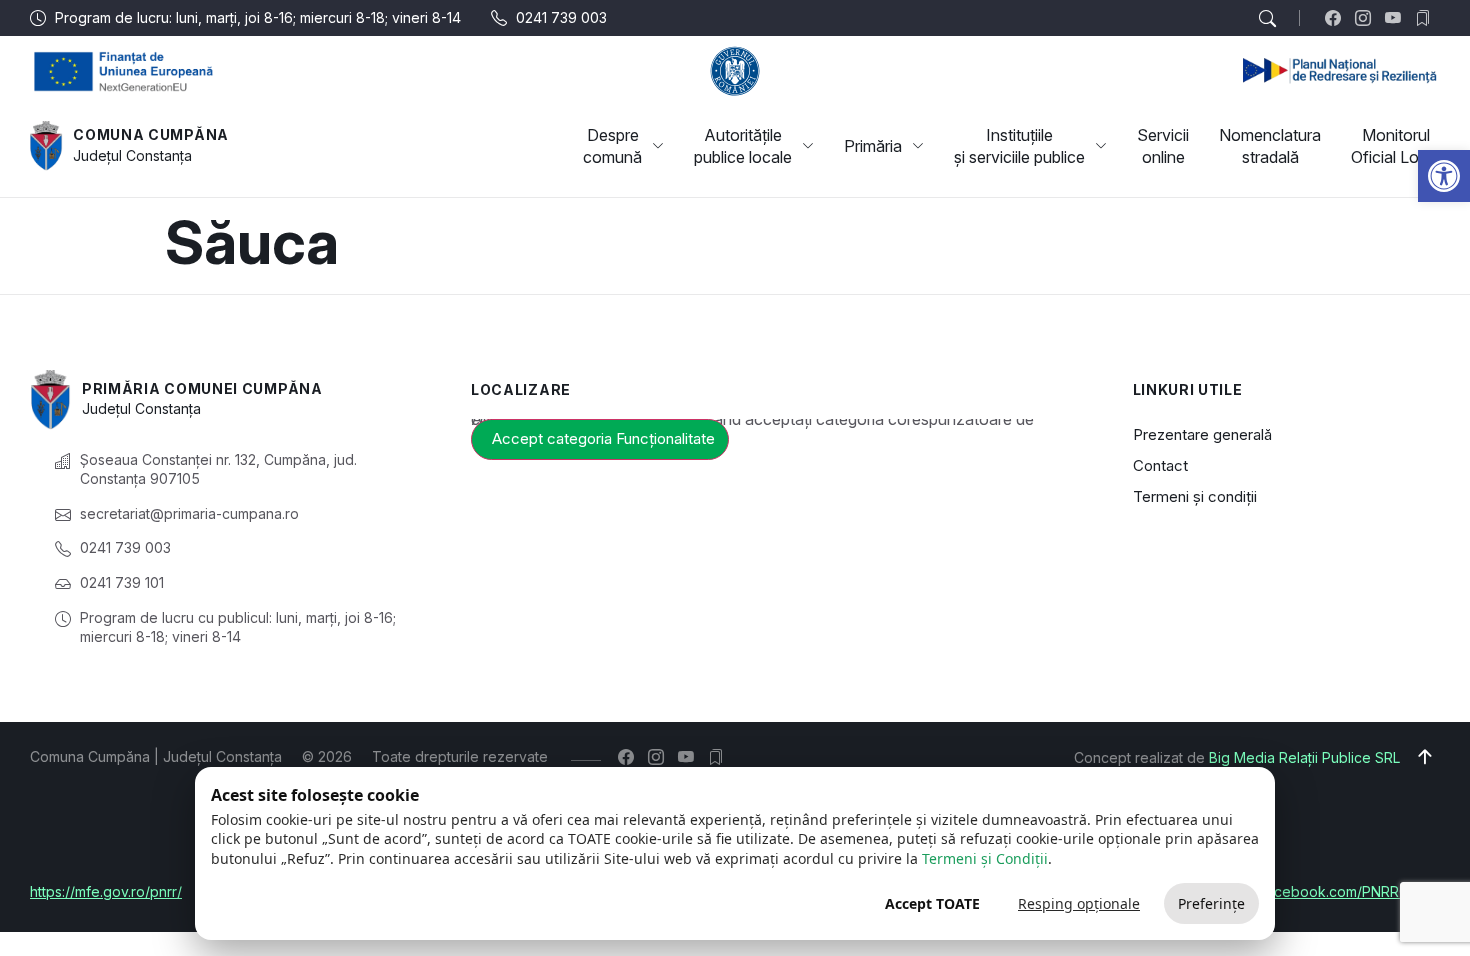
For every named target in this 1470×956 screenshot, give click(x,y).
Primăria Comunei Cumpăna (202, 388)
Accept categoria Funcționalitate (603, 438)
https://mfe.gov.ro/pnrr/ (106, 891)
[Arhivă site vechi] (1427, 18)
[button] (1444, 176)
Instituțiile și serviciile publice (1019, 146)
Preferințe (1211, 903)
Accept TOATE (932, 903)
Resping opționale (1079, 903)
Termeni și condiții (1195, 496)
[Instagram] (1367, 18)
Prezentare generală (1202, 434)
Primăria (873, 146)
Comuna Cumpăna (151, 134)
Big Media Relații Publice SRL (1304, 757)
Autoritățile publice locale (743, 146)
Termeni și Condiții (985, 858)
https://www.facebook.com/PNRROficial (1310, 891)
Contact (1160, 465)
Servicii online (1163, 146)
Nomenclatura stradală (1270, 146)
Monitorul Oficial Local (1395, 146)
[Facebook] (1337, 18)
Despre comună (612, 146)
